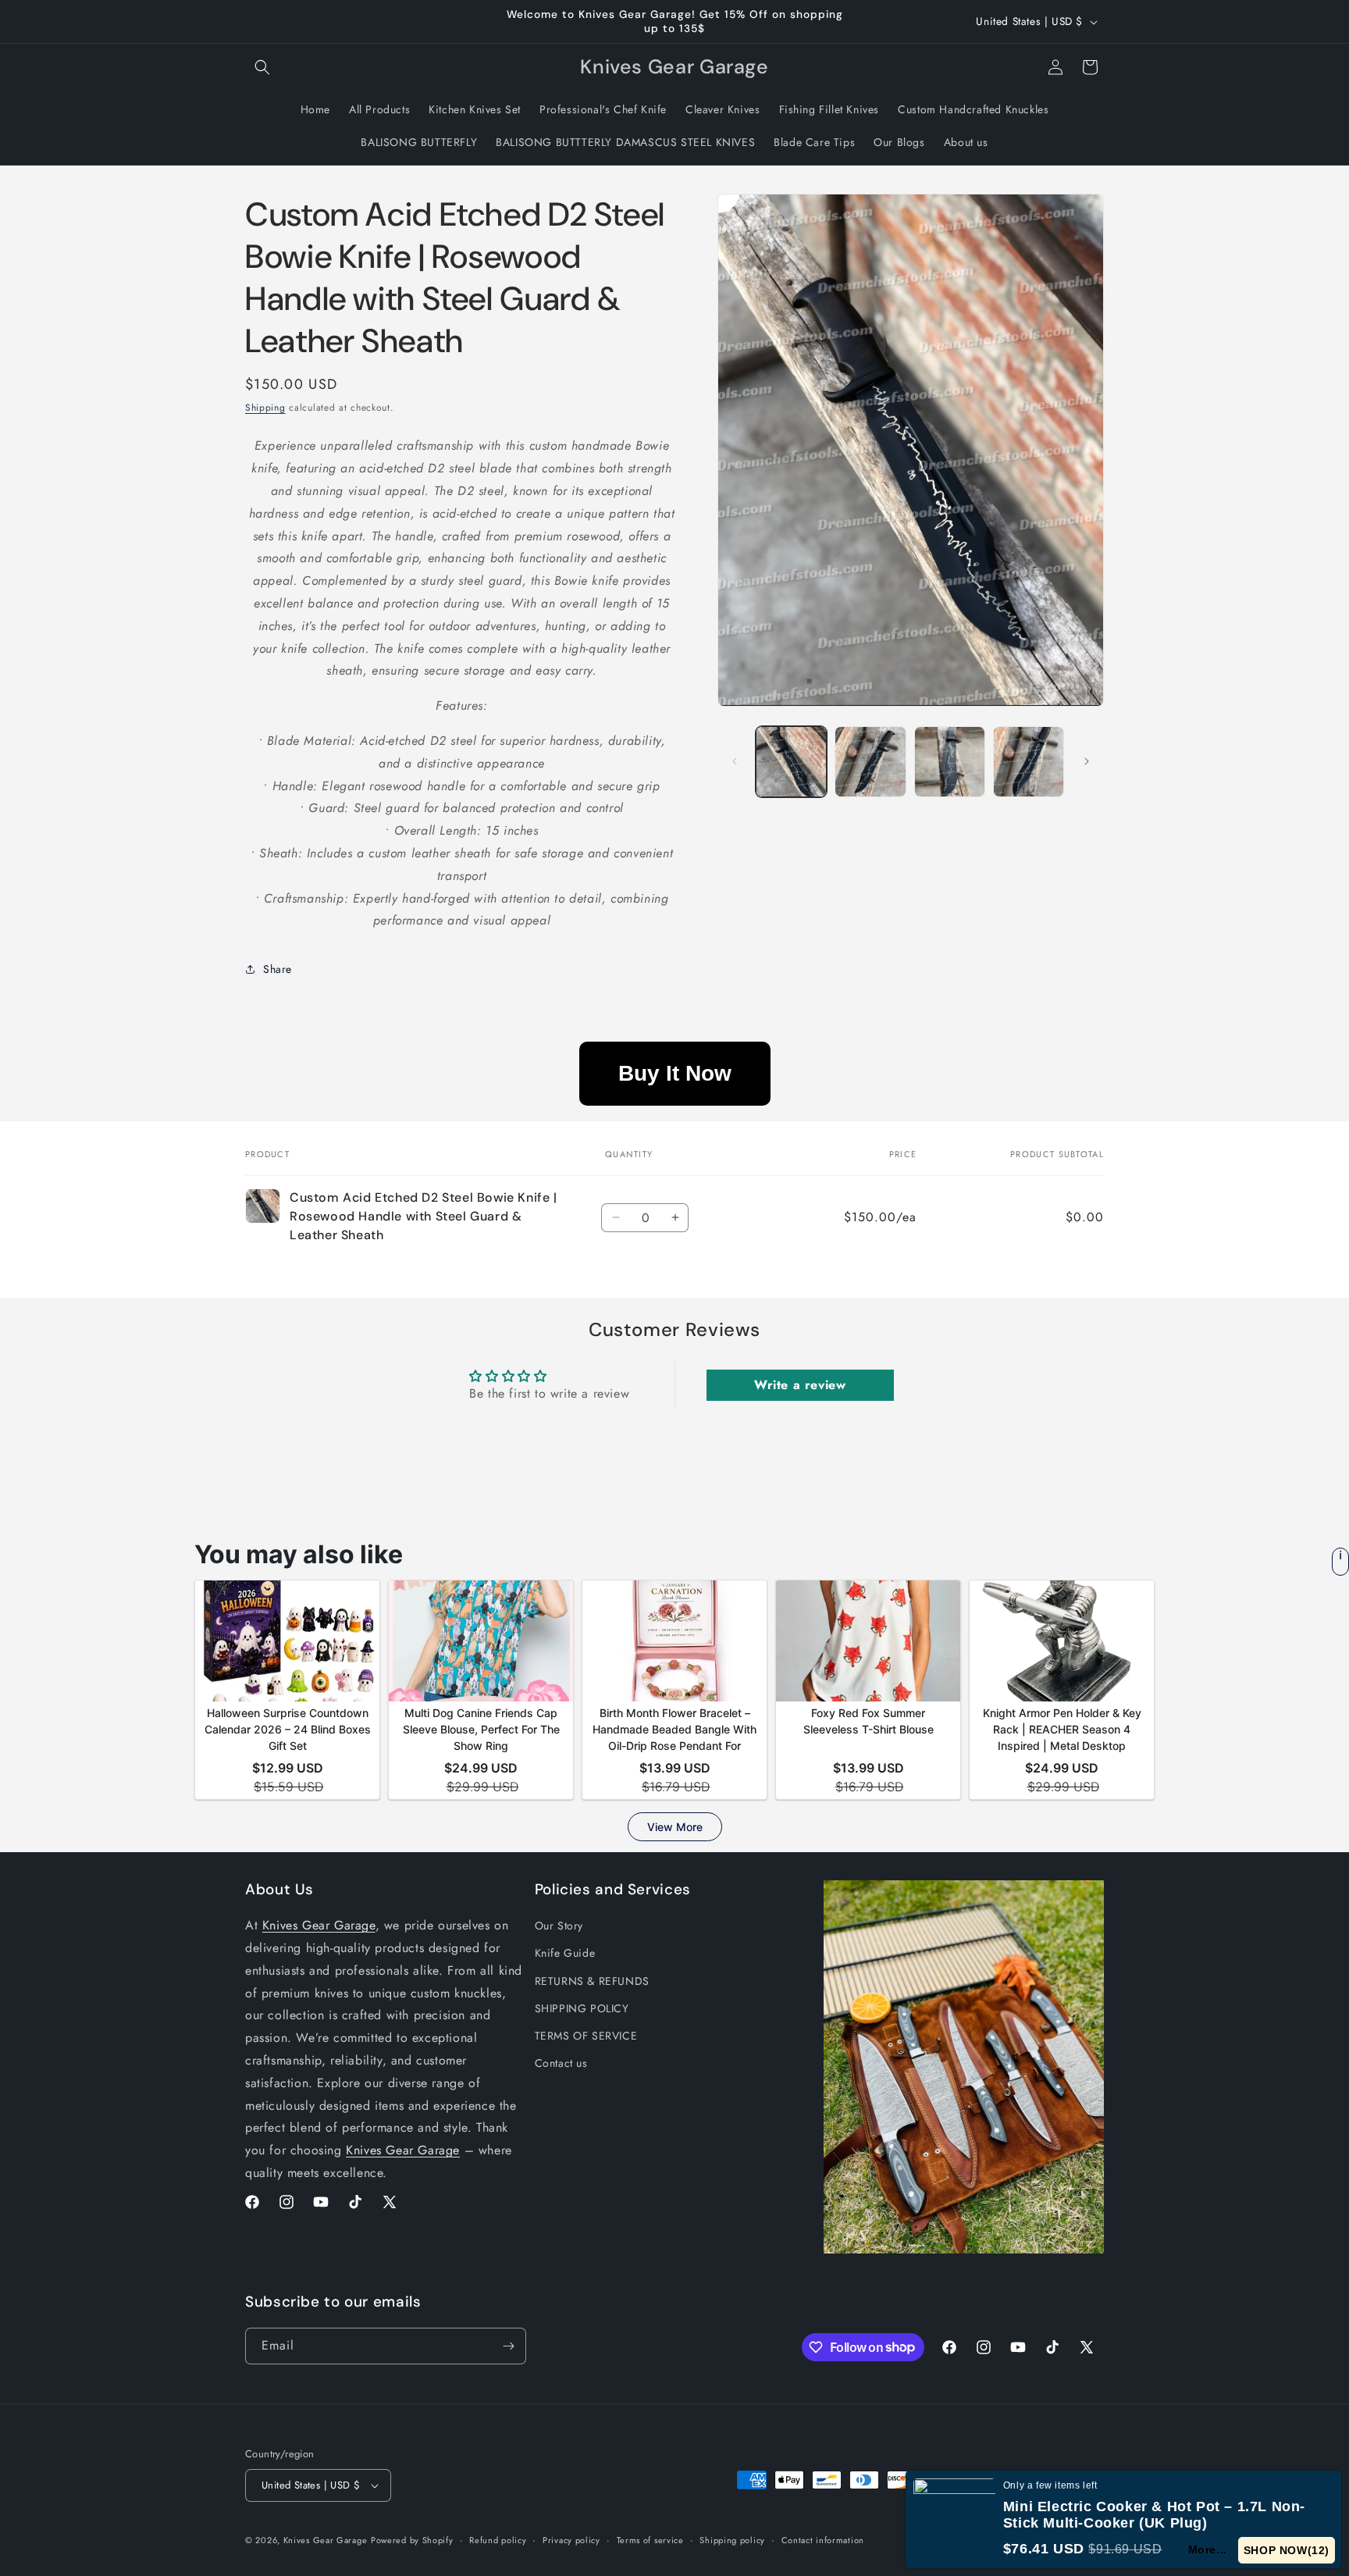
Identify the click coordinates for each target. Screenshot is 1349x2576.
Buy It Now (675, 1073)
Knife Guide (565, 1953)
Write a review (800, 1385)
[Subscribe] (508, 2346)
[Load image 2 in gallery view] (870, 762)
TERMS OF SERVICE (586, 2036)
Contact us (561, 2063)
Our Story (559, 1926)
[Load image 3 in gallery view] (950, 762)
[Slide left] (735, 761)
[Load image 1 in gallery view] (791, 762)
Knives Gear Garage (319, 1925)
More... (1208, 2549)
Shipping (265, 408)
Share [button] (278, 969)
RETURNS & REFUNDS (592, 1981)
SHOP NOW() (1287, 2550)
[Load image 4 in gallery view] (1029, 762)
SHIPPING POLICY (582, 2008)
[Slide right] (1087, 761)
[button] (262, 67)
